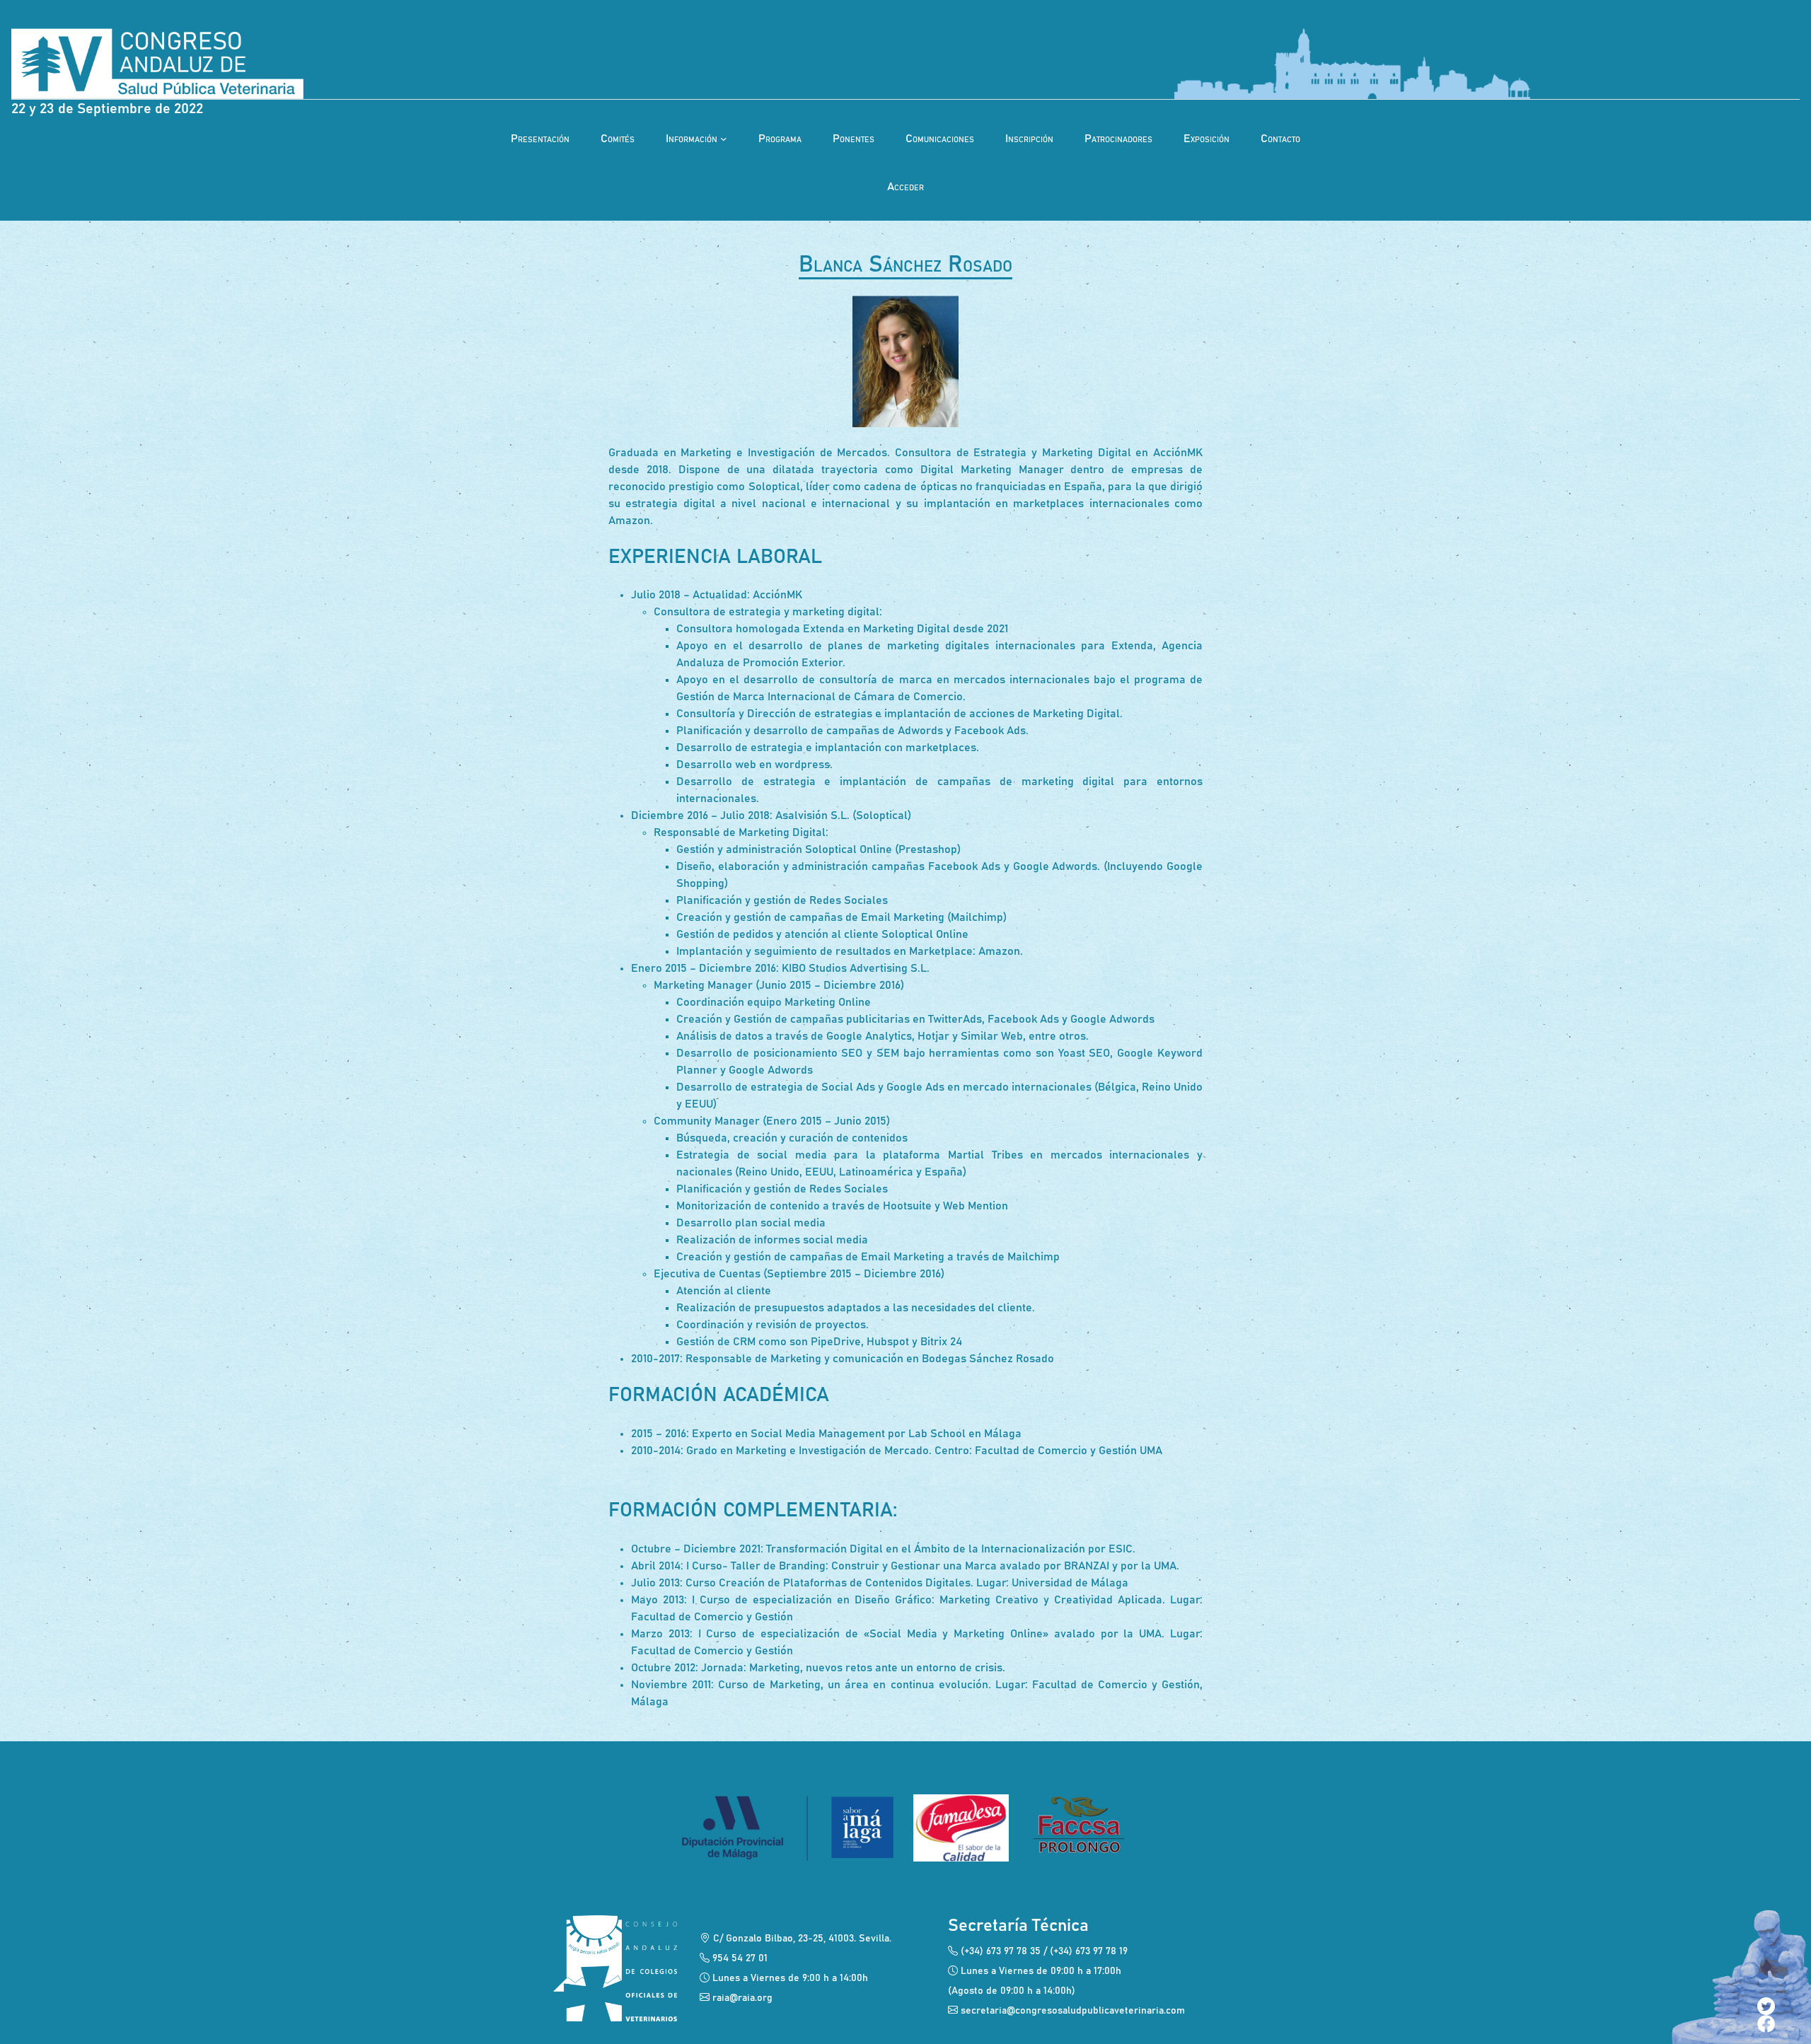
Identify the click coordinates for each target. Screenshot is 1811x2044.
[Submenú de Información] (724, 139)
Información (692, 139)
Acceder (905, 187)
